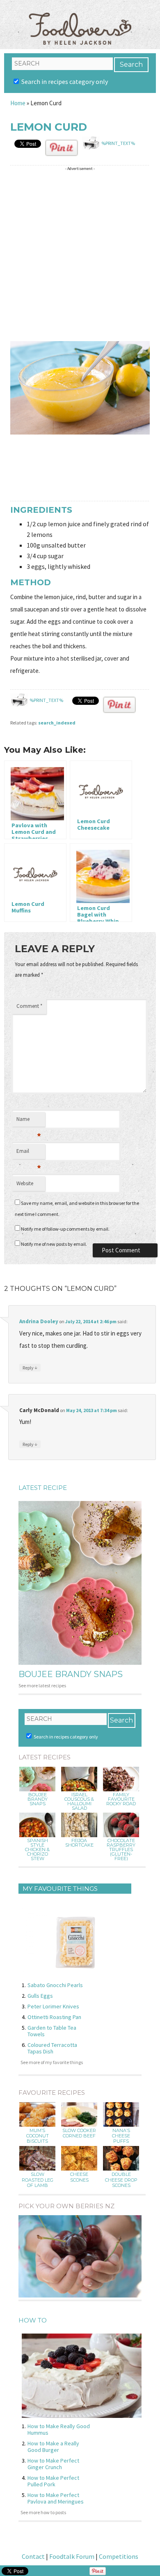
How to (33, 2320)
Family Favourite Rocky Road (121, 1799)
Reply (30, 1367)
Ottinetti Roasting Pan (54, 2017)
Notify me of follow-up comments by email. (65, 1229)
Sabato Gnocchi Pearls (55, 1985)
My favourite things (60, 1889)
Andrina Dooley (39, 1321)
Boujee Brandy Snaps (71, 1674)
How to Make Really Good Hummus (59, 2429)
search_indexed (57, 723)
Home (18, 103)
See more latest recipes (42, 1685)
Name (29, 1121)
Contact (33, 2556)
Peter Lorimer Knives (53, 2006)
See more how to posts (43, 2512)
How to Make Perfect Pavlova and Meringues (56, 2498)
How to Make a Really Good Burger (53, 2447)
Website (25, 1183)
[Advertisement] (80, 254)
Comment (29, 1006)
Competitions (119, 2556)
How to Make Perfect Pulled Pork (53, 2481)
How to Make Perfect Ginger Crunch (53, 2464)
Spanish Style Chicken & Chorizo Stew (37, 1850)
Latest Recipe (43, 1488)
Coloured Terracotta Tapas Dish (52, 2048)
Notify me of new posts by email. (54, 1244)
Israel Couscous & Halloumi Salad (79, 1802)
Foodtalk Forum (72, 2556)
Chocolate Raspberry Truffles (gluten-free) (121, 1850)
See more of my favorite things (52, 2062)
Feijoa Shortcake (79, 1843)
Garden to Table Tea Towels (52, 2031)
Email (29, 1153)
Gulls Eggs (40, 1996)
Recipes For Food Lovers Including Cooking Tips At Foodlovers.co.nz (80, 20)
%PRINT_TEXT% (118, 143)
